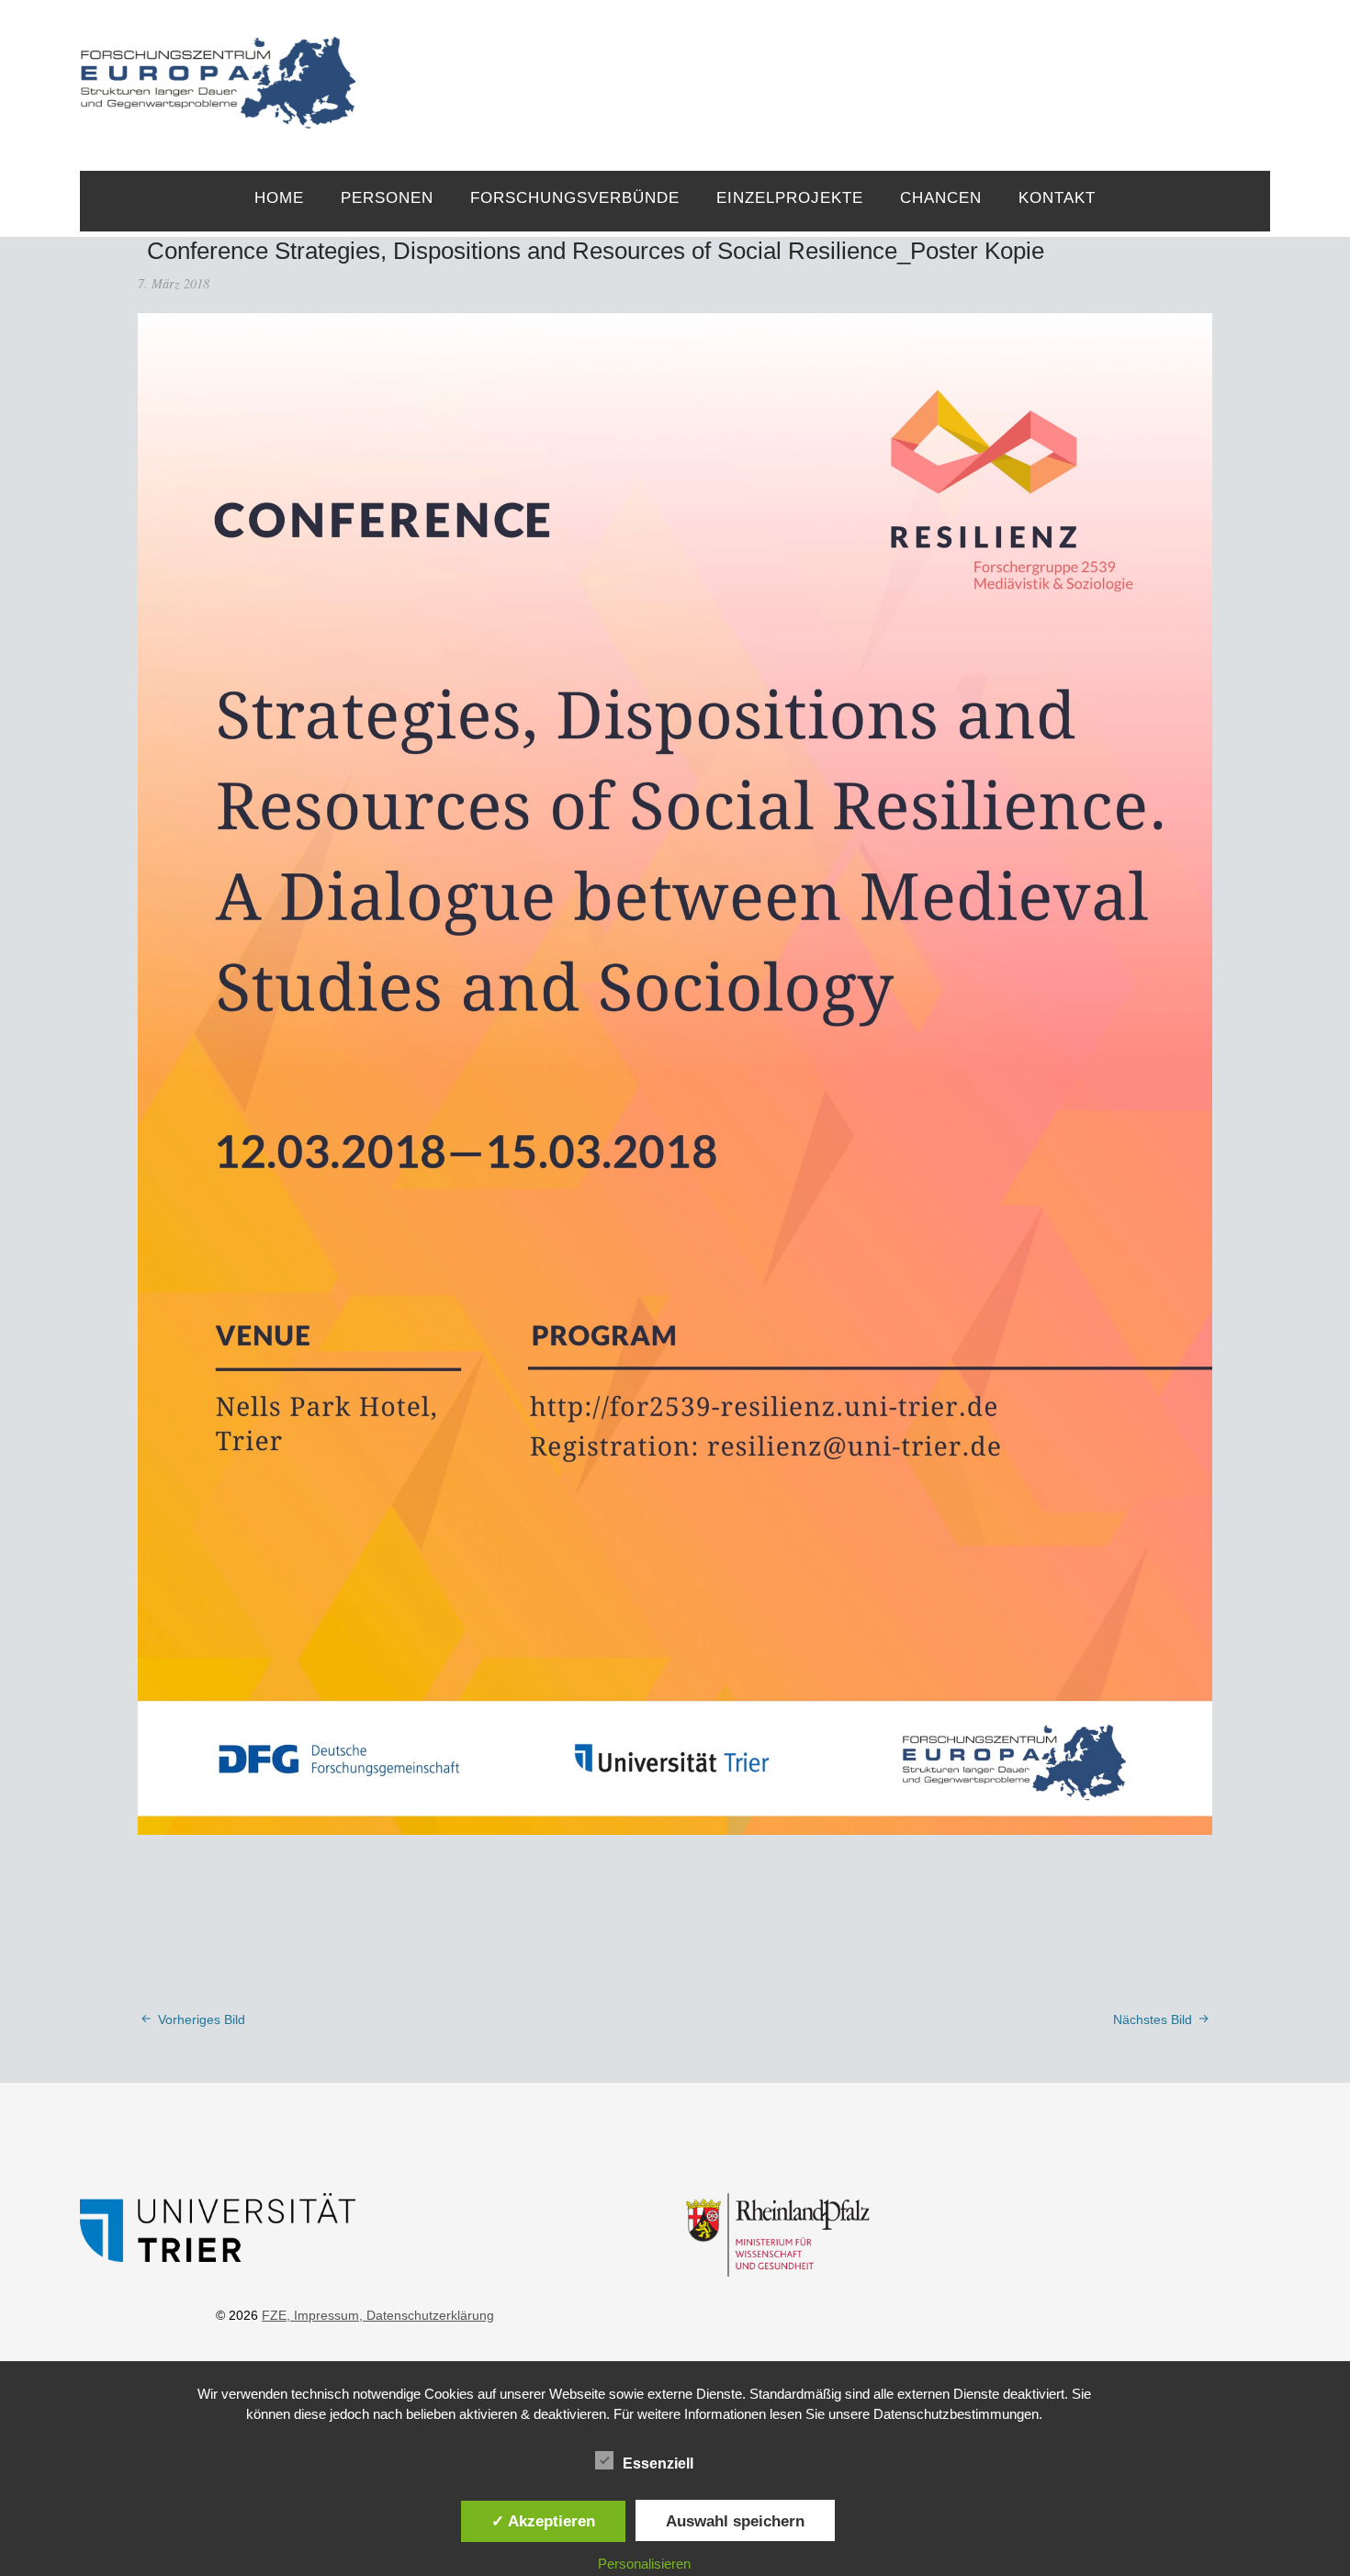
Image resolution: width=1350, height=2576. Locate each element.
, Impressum (323, 2315)
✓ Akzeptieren (543, 2521)
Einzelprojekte (790, 198)
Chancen (941, 198)
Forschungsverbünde (575, 198)
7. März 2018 (174, 283)
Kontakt (1057, 198)
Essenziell (658, 2464)
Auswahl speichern (735, 2521)
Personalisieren (644, 2564)
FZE (813, 66)
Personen (387, 198)
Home (279, 198)
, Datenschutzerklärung (427, 2315)
